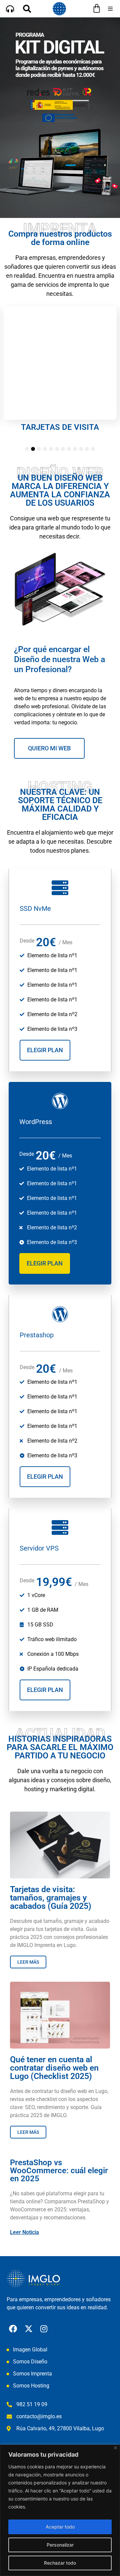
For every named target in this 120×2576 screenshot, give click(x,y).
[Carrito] (97, 8)
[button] (110, 9)
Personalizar (60, 2545)
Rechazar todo (60, 2563)
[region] (60, 2510)
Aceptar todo (60, 2527)
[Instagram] (44, 2329)
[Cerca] (115, 2448)
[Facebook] (13, 2329)
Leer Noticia (24, 2232)
